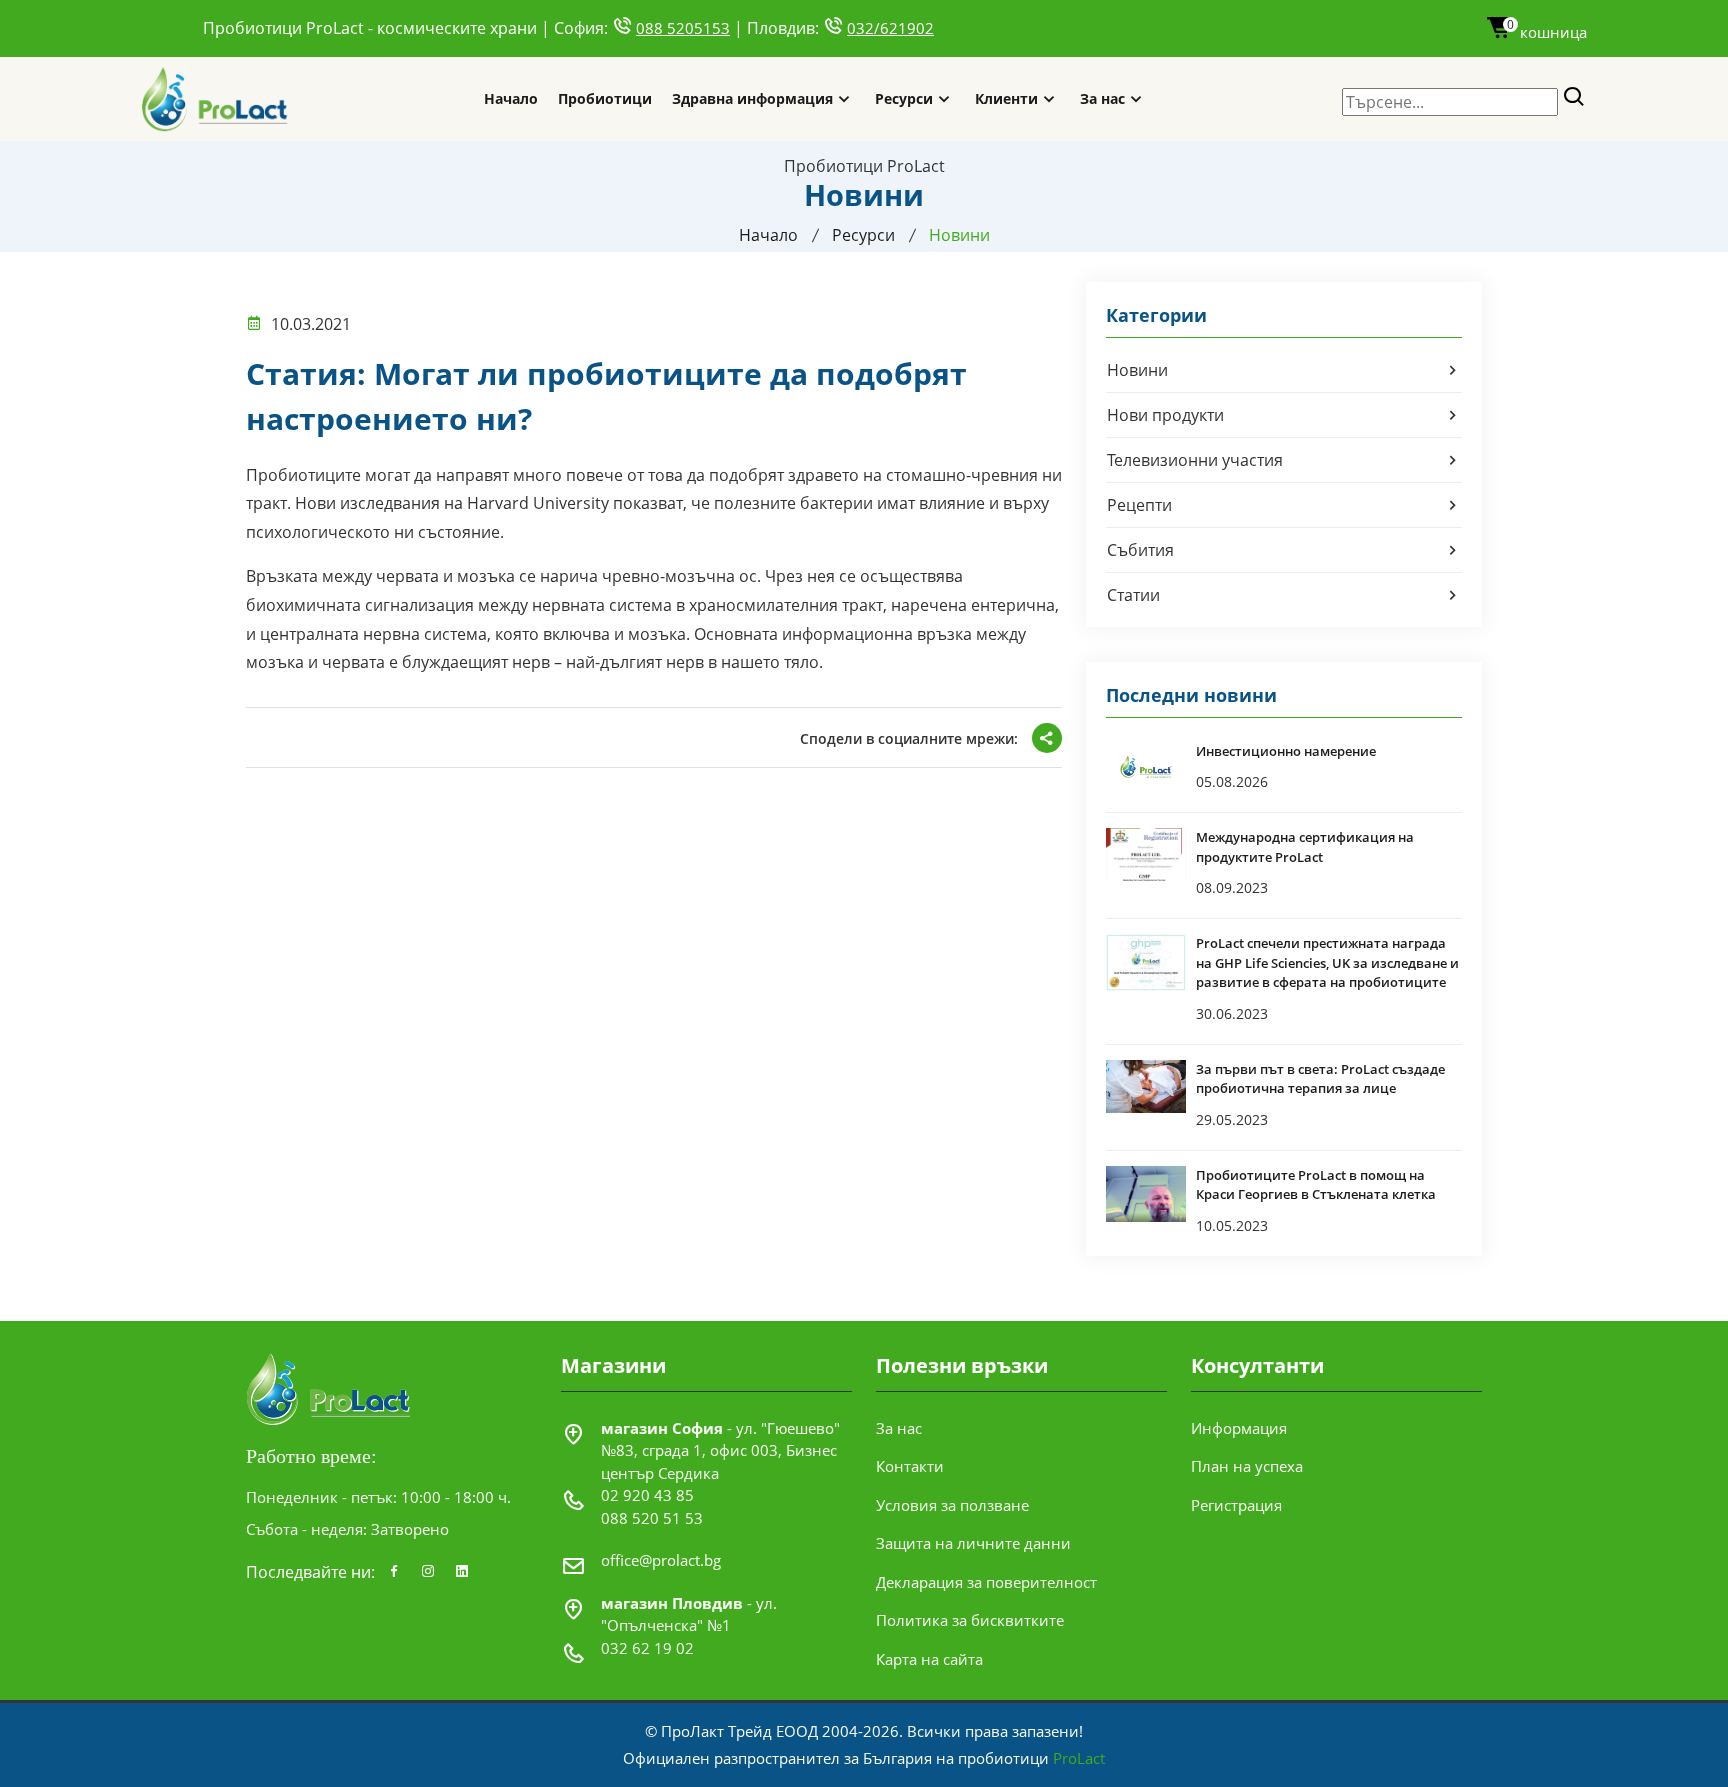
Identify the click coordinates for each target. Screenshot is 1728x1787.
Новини (1137, 370)
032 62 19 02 (647, 1648)
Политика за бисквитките (970, 1620)
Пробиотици (605, 98)
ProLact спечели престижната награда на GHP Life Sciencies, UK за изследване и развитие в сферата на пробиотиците (1327, 962)
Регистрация (1236, 1505)
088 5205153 (683, 28)
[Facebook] (394, 1572)
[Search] (1574, 97)
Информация (1239, 1428)
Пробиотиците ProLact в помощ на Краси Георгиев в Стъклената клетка (1316, 1185)
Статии (1133, 595)
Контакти (910, 1466)
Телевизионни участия (1195, 460)
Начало (511, 98)
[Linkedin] (462, 1572)
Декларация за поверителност (986, 1582)
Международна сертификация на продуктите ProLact (1305, 847)
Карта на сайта (929, 1659)
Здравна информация (752, 98)
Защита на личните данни (973, 1543)
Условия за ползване (952, 1505)
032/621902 (890, 28)
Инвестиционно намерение (1286, 751)
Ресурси (904, 98)
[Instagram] (428, 1572)
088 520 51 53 (652, 1518)
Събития (1140, 550)
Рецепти (1139, 505)
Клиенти (1006, 98)
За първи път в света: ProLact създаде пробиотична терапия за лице (1320, 1079)
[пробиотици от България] (215, 98)
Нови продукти (1165, 415)
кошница (1547, 32)
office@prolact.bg (661, 1560)
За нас (1102, 98)
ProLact (1079, 1758)
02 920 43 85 (647, 1495)
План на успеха (1247, 1466)
